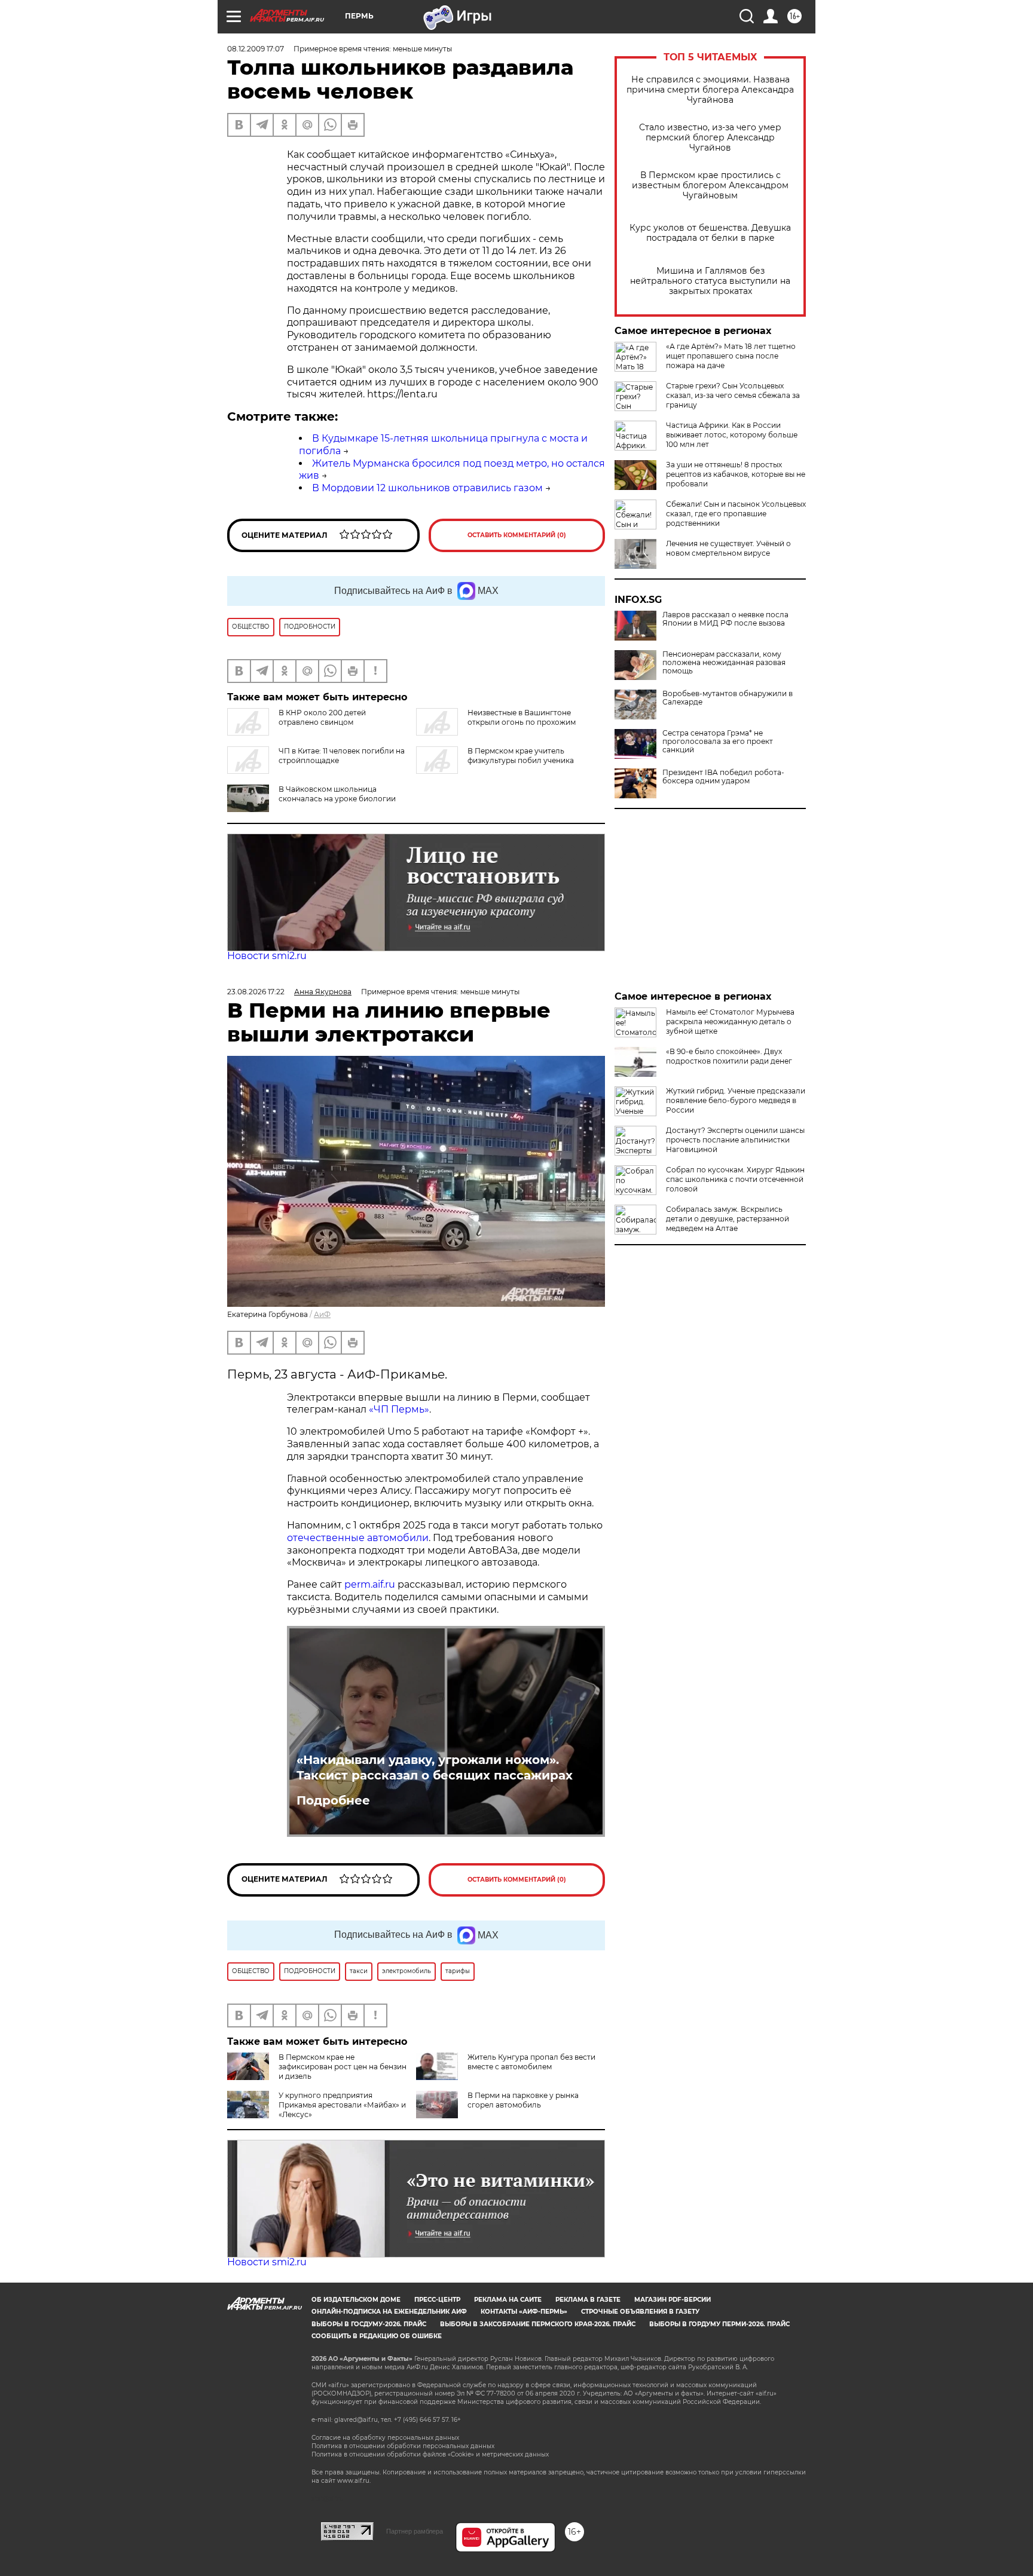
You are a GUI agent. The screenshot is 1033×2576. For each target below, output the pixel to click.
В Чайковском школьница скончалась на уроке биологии (337, 794)
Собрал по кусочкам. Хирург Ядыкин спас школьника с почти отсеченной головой (735, 1179)
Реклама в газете (588, 2300)
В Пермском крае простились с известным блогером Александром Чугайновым (710, 186)
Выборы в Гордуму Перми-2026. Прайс (719, 2324)
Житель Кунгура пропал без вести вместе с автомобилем (531, 2062)
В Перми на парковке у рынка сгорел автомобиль (523, 2100)
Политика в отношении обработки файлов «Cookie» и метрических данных (430, 2454)
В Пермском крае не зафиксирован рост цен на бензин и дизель (343, 2067)
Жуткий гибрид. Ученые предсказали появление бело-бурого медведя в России (736, 1100)
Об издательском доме (356, 2300)
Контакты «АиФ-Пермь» (524, 2312)
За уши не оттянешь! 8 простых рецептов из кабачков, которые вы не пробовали (736, 474)
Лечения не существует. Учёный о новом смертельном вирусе (728, 548)
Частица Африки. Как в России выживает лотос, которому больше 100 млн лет (732, 435)
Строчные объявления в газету (640, 2312)
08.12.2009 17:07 (256, 49)
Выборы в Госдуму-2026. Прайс (369, 2324)
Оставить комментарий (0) (517, 535)
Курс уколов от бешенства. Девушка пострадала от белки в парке (710, 233)
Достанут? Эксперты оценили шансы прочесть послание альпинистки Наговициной (735, 1140)
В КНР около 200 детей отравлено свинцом (322, 717)
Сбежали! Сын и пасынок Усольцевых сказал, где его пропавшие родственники (736, 514)
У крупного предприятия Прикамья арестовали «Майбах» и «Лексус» (342, 2105)
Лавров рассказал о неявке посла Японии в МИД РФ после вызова (725, 619)
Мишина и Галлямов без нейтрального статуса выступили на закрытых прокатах (710, 281)
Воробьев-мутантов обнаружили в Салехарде (728, 698)
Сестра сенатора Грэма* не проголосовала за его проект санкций (718, 742)
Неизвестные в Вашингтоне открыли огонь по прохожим (522, 717)
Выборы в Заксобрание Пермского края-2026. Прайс (538, 2324)
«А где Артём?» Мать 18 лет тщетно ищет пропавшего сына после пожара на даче (731, 356)
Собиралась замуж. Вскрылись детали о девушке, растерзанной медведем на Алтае (728, 1219)
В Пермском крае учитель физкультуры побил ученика (521, 756)
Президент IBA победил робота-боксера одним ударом (723, 777)
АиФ (322, 1314)
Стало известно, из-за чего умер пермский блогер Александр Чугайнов (710, 138)
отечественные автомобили (358, 1538)
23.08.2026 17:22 (256, 992)
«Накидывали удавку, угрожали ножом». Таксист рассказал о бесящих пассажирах (435, 1768)
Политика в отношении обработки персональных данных (403, 2446)
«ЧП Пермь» (399, 1409)
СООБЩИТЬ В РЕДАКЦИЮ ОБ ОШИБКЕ (377, 2336)
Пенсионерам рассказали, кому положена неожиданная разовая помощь (724, 663)
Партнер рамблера (415, 2531)
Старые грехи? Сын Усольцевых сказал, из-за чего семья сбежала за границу (733, 395)
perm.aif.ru (370, 1584)
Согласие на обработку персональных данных (385, 2438)
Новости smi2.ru (267, 956)
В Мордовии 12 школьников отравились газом (427, 488)
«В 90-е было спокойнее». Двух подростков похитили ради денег (729, 1056)
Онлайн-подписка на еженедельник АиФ (389, 2312)
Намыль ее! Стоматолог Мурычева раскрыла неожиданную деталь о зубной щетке (730, 1021)
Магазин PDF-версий (673, 2300)
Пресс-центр (437, 2300)
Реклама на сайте (508, 2300)
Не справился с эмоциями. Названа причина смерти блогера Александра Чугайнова (710, 90)
